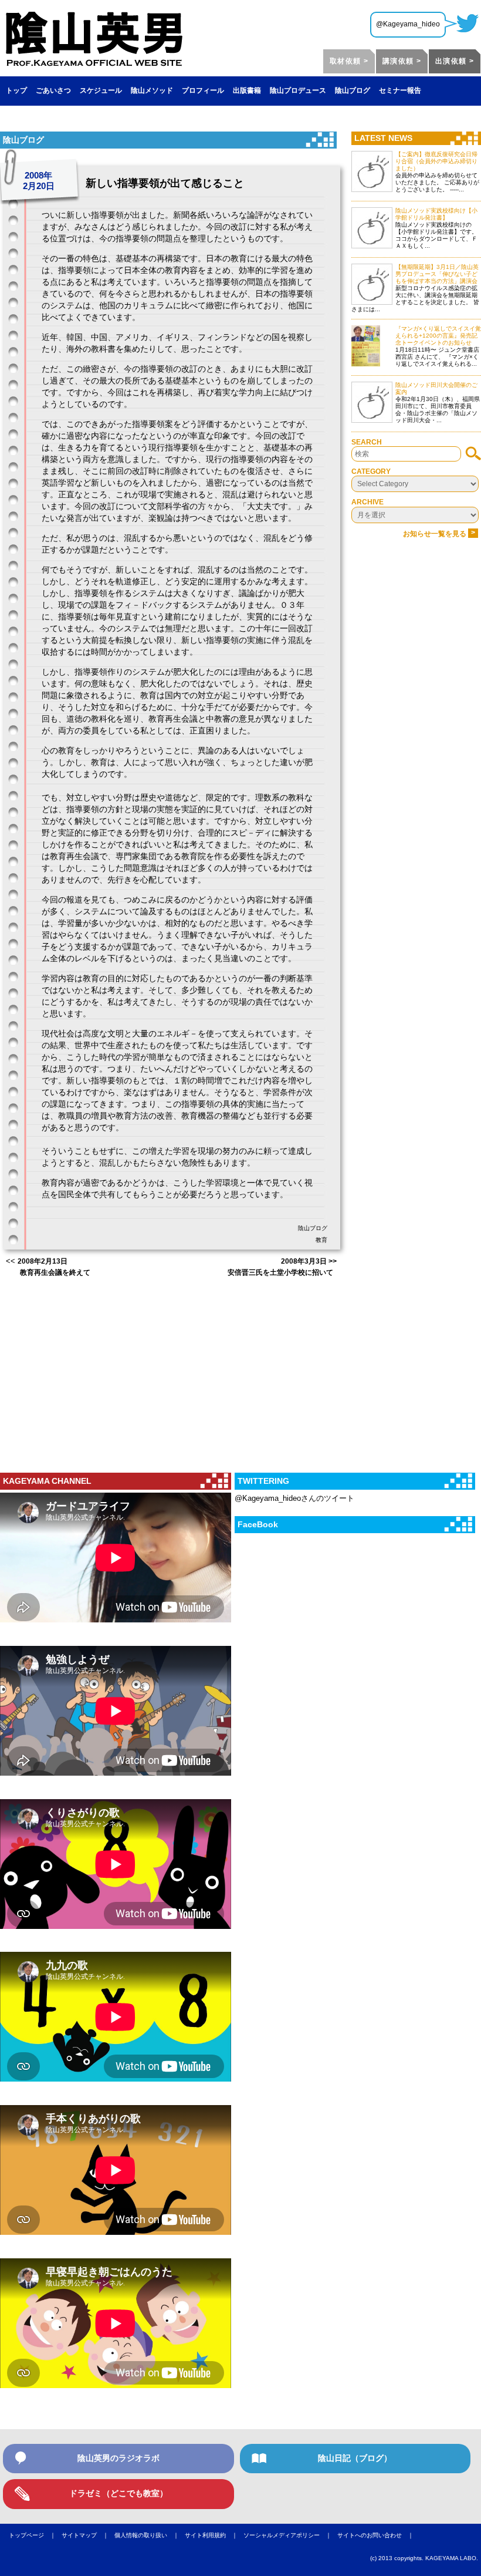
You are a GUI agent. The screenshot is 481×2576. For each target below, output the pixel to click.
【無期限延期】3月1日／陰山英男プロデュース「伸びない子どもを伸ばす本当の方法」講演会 (437, 274)
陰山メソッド (152, 90)
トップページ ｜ (35, 2535)
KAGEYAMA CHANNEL (47, 1481)
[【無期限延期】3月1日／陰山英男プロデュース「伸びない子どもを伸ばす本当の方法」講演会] (372, 284)
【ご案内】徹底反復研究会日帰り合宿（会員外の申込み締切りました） (436, 161)
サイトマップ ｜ (88, 2535)
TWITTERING (263, 1481)
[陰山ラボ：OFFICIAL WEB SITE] (94, 62)
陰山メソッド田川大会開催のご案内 (436, 388)
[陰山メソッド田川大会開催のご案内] (372, 402)
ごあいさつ (53, 90)
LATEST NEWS (383, 138)
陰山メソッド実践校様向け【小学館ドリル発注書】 (436, 214)
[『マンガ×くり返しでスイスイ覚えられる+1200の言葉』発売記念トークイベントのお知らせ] (372, 346)
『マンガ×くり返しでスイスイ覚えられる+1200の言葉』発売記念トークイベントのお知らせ (438, 336)
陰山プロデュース (298, 90)
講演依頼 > (402, 61)
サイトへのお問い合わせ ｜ (378, 2535)
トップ (16, 90)
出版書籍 (247, 90)
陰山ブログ (353, 90)
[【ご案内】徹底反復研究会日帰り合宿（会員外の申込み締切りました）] (372, 171)
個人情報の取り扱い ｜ (150, 2535)
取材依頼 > (349, 61)
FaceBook (258, 1524)
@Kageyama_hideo (408, 24)
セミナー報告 (400, 90)
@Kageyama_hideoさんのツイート (294, 1498)
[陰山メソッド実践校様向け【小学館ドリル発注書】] (372, 228)
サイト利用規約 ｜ (214, 2535)
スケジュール (101, 90)
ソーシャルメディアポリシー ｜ (290, 2535)
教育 (321, 1240)
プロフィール (203, 90)
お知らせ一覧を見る (439, 534)
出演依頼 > (455, 61)
